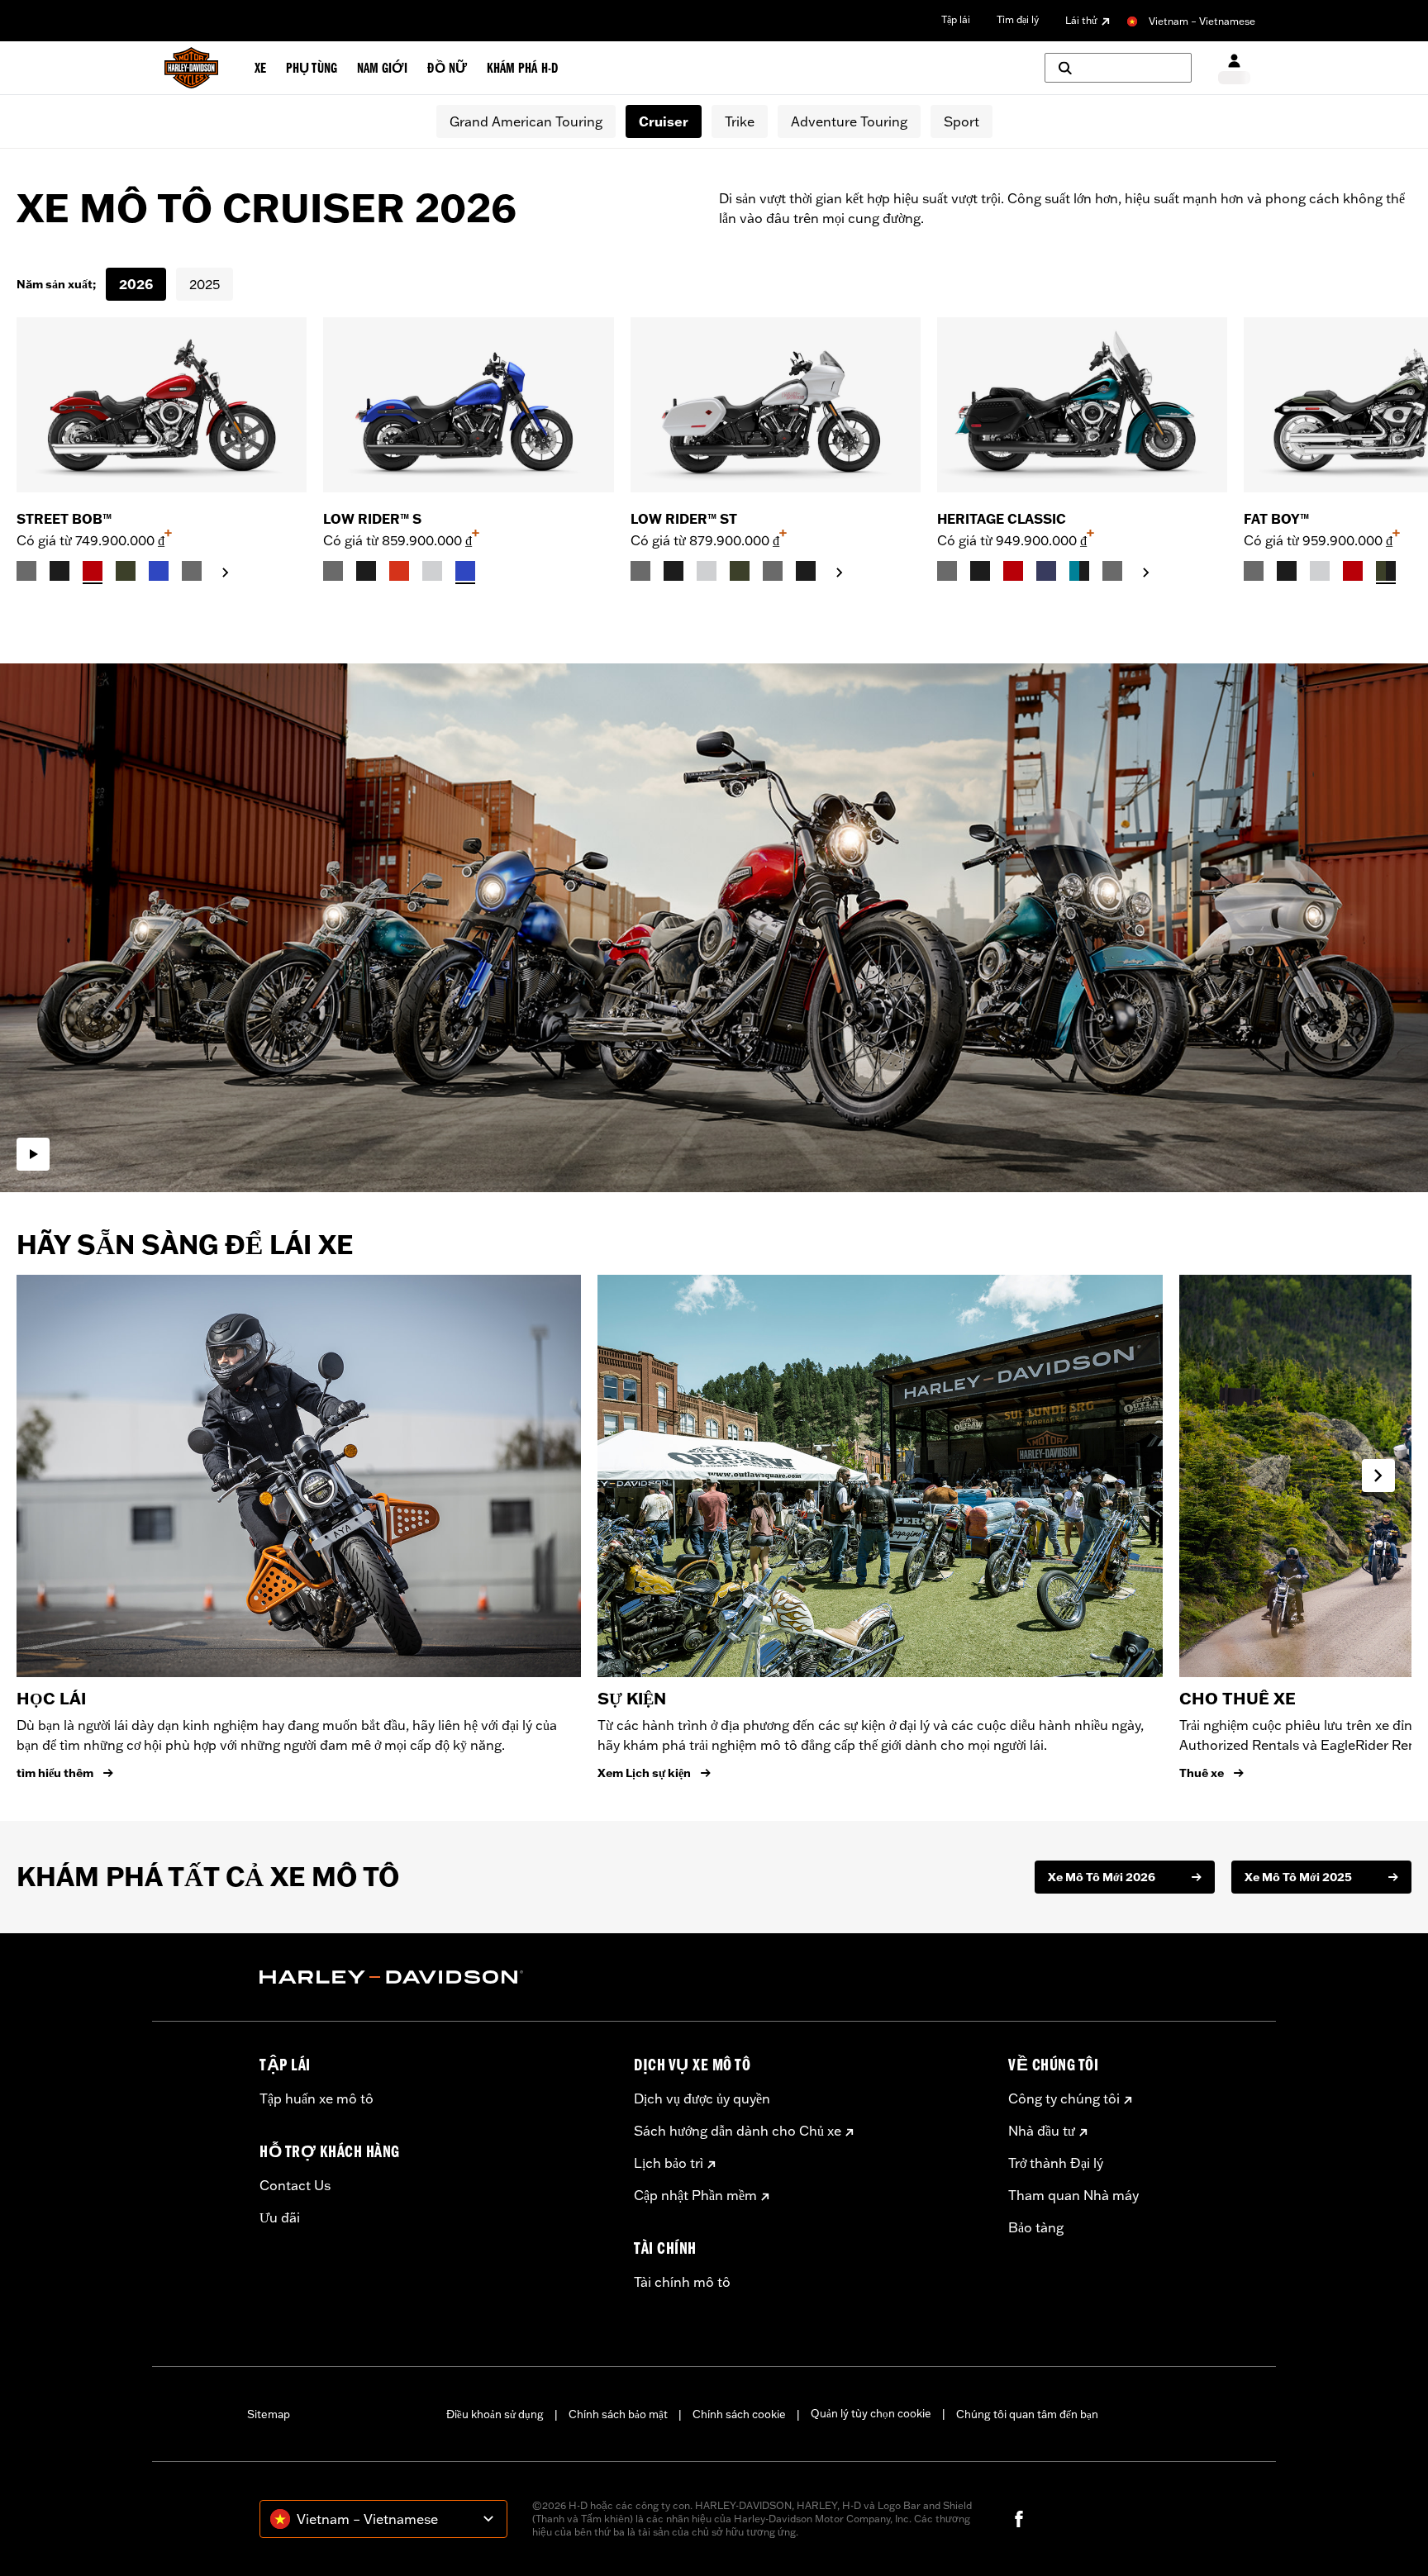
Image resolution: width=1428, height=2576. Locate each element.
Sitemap (269, 2414)
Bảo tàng (1036, 2227)
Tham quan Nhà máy (1073, 2195)
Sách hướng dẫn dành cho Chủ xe (738, 2131)
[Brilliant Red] (93, 571)
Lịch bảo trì (669, 2163)
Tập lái (956, 19)
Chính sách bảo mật (618, 2414)
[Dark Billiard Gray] (26, 571)
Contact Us (295, 2185)
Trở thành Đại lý (1056, 2163)
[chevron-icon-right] (226, 573)
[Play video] (33, 1154)
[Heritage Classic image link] (1082, 405)
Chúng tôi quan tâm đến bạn (1027, 2414)
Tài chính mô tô (682, 2282)
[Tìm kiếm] (1118, 68)
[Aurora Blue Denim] (159, 571)
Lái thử (1081, 20)
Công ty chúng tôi (1064, 2098)
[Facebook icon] (1019, 2519)
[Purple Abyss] (1046, 571)
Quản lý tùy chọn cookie (871, 2413)
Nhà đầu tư (1042, 2131)
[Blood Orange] (399, 571)
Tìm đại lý (1018, 19)
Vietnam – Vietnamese (1202, 21)
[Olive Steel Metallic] (126, 571)
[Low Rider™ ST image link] (776, 405)
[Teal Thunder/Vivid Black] (1079, 571)
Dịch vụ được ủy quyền (702, 2098)
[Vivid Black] (59, 571)
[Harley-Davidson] (434, 1977)
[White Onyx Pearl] (432, 571)
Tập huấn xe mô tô (317, 2098)
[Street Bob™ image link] (162, 405)
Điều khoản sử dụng (495, 2414)
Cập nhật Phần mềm (695, 2195)
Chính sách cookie (739, 2414)
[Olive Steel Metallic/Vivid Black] (1386, 571)
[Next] (1395, 450)
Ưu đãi (280, 2217)
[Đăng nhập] (1234, 68)
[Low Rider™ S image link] (468, 405)
